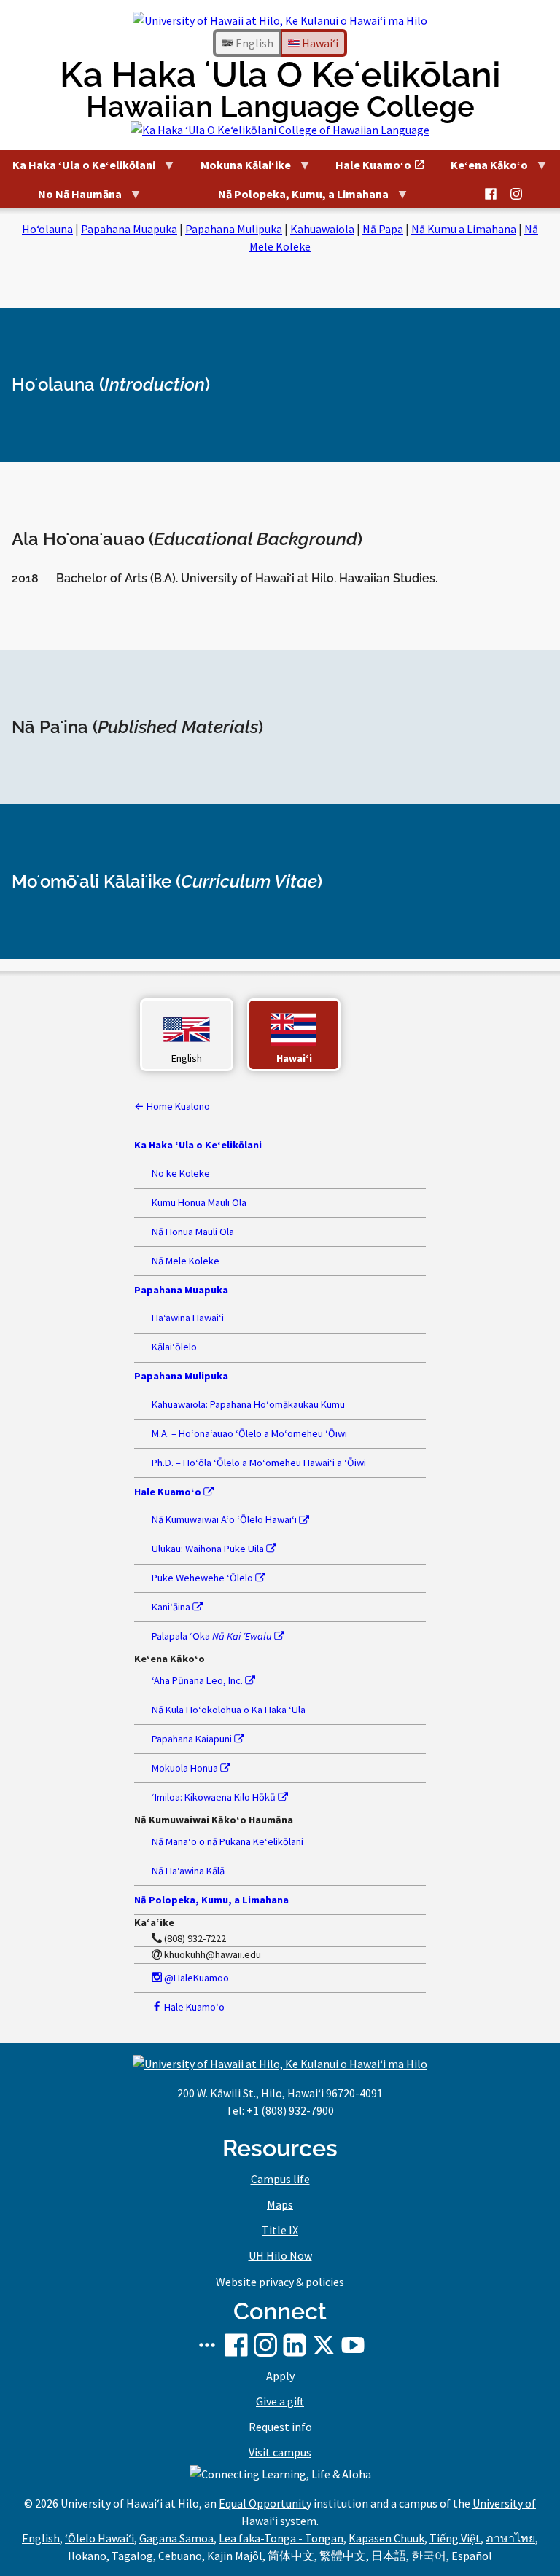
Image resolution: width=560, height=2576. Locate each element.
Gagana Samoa (176, 2538)
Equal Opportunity (265, 2503)
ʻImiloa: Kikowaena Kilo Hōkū (215, 1797)
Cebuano (180, 2556)
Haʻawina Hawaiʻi (188, 1318)
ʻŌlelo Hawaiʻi (100, 2538)
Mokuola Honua (186, 1768)
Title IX (280, 2230)
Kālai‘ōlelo (174, 1347)
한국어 (429, 2556)
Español (472, 2556)
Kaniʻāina (172, 1607)
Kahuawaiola (322, 229)
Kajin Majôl (235, 2556)
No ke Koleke (181, 1173)
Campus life (280, 2179)
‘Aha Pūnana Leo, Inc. (198, 1680)
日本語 (389, 2556)
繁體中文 (343, 2556)
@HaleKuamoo (195, 1978)
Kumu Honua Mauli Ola (199, 1202)
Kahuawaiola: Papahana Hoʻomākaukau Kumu (248, 1404)
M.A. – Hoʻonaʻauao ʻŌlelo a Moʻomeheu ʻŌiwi (249, 1433)
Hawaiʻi (319, 43)
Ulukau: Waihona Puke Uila (209, 1549)
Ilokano (87, 2556)
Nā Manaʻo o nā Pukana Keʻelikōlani (227, 1841)
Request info (280, 2427)
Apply (280, 2376)
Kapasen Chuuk (386, 2538)
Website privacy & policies (280, 2282)
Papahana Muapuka (129, 229)
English (253, 43)
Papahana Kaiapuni (193, 1739)
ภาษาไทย (510, 2538)
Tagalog (132, 2556)
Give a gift (280, 2401)
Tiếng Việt (455, 2538)
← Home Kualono (172, 1106)
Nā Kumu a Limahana (464, 229)
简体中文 (291, 2556)
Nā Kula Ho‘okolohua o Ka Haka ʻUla (229, 1710)
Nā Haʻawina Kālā (188, 1871)
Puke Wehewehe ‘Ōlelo (203, 1578)
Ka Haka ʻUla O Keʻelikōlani (280, 89)
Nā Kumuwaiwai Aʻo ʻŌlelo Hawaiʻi (225, 1519)
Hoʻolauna (47, 229)
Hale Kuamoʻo (193, 2007)
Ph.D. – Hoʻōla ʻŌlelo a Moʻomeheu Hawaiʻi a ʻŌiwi (259, 1463)
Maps (280, 2204)
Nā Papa (383, 229)
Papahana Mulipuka (234, 229)
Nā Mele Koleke (186, 1261)
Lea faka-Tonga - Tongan (281, 2538)
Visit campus (280, 2452)
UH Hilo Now (280, 2255)
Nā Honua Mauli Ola (193, 1232)
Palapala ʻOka (212, 1636)
